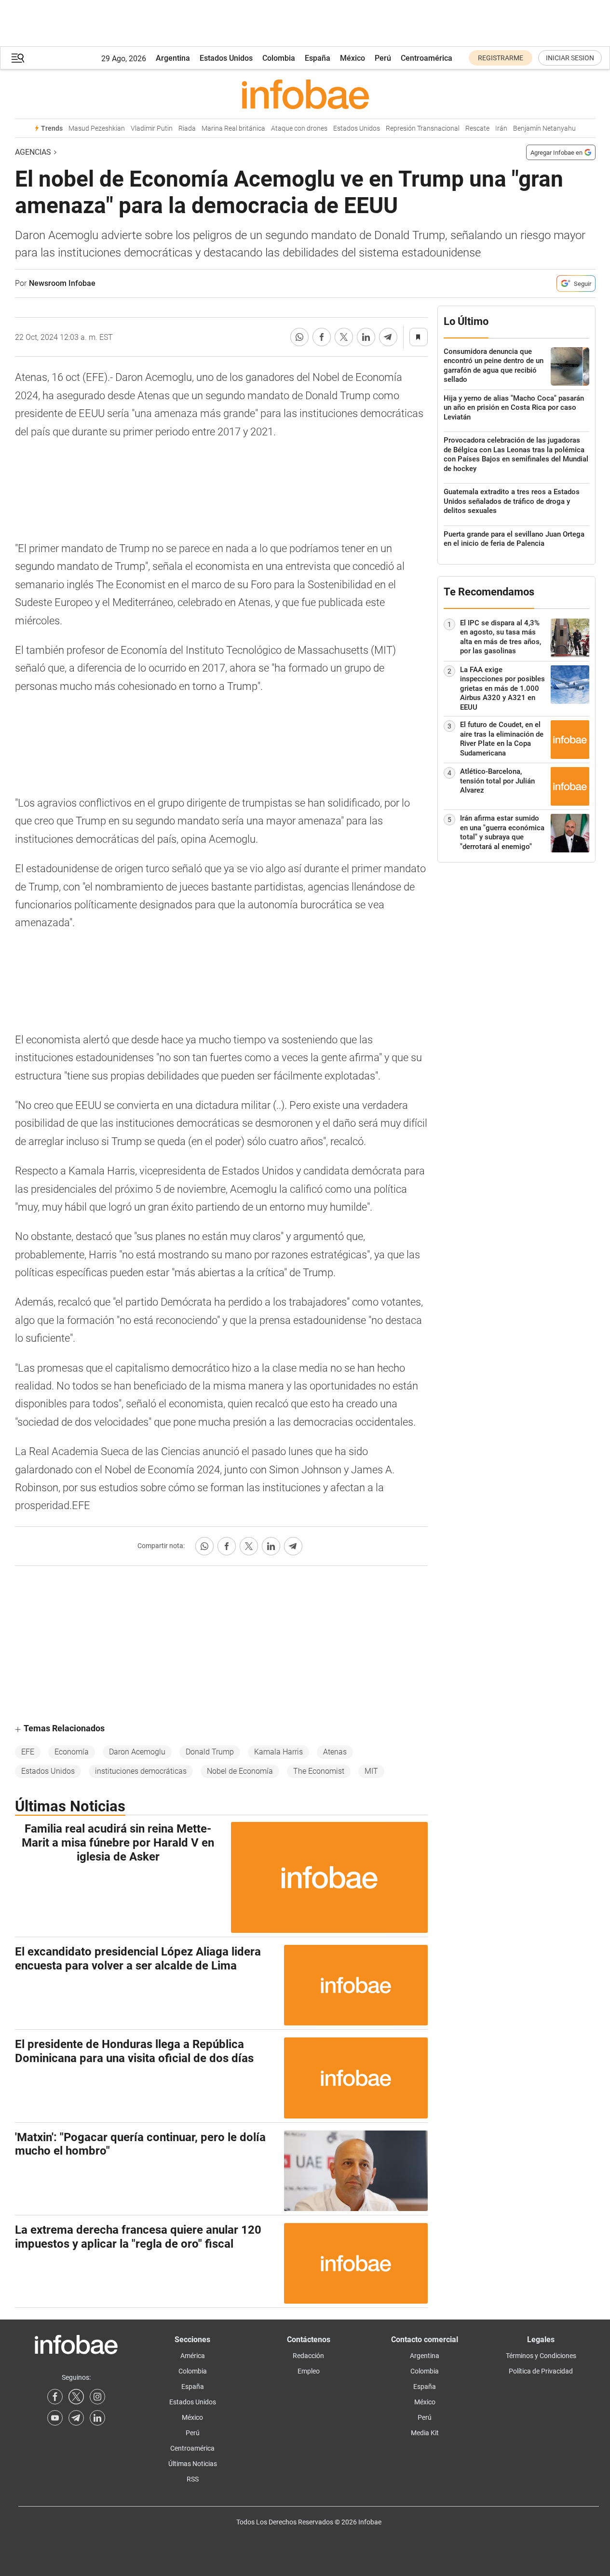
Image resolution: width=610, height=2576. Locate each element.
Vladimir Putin (152, 128)
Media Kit (425, 2433)
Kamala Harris (278, 1752)
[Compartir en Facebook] (322, 337)
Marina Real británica (233, 128)
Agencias (33, 152)
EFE (28, 1752)
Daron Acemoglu (137, 1752)
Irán (501, 128)
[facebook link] (55, 2397)
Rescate (477, 128)
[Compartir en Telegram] (388, 337)
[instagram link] (97, 2397)
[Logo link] (305, 94)
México (352, 58)
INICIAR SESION (570, 58)
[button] (18, 58)
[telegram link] (76, 2418)
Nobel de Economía (240, 1771)
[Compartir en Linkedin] (366, 337)
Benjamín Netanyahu (544, 128)
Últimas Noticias (193, 2464)
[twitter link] (76, 2397)
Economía (72, 1752)
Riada (187, 128)
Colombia (279, 58)
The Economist (319, 1771)
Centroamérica (427, 58)
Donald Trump (210, 1752)
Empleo (309, 2371)
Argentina (173, 58)
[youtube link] (55, 2418)
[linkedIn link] (97, 2418)
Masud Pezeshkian (97, 128)
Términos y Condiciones (541, 2356)
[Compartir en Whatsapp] (299, 337)
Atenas (335, 1752)
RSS (193, 2479)
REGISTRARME (501, 58)
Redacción (308, 2356)
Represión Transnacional (423, 128)
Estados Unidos (226, 58)
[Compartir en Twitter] (344, 337)
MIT (371, 1771)
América (193, 2356)
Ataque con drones (299, 128)
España (318, 58)
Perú (383, 58)
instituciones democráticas (141, 1771)
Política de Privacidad (541, 2371)
